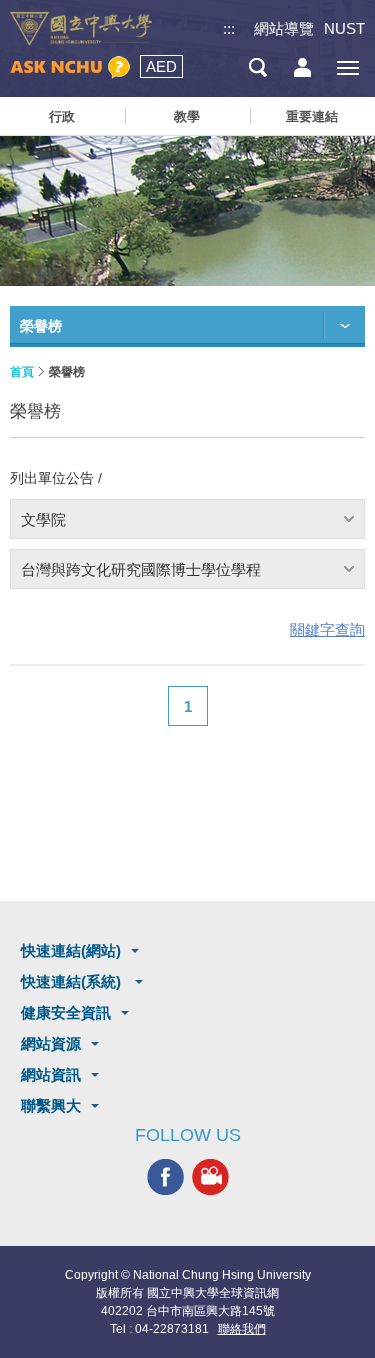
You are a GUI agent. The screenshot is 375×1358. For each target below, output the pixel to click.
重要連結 (312, 116)
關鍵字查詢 (327, 629)
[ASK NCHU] (70, 67)
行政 (62, 116)
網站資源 (51, 1043)
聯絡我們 (242, 1329)
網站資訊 (51, 1074)
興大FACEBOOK (165, 1177)
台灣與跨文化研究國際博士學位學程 (141, 569)
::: (229, 28)
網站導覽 (284, 28)
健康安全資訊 (66, 1012)
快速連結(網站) (71, 950)
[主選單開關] (347, 67)
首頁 (22, 372)
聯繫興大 (51, 1105)
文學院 (43, 519)
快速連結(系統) (73, 981)
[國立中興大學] (81, 29)
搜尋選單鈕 (257, 67)
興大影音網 (210, 1177)
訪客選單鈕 (302, 67)
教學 (187, 116)
